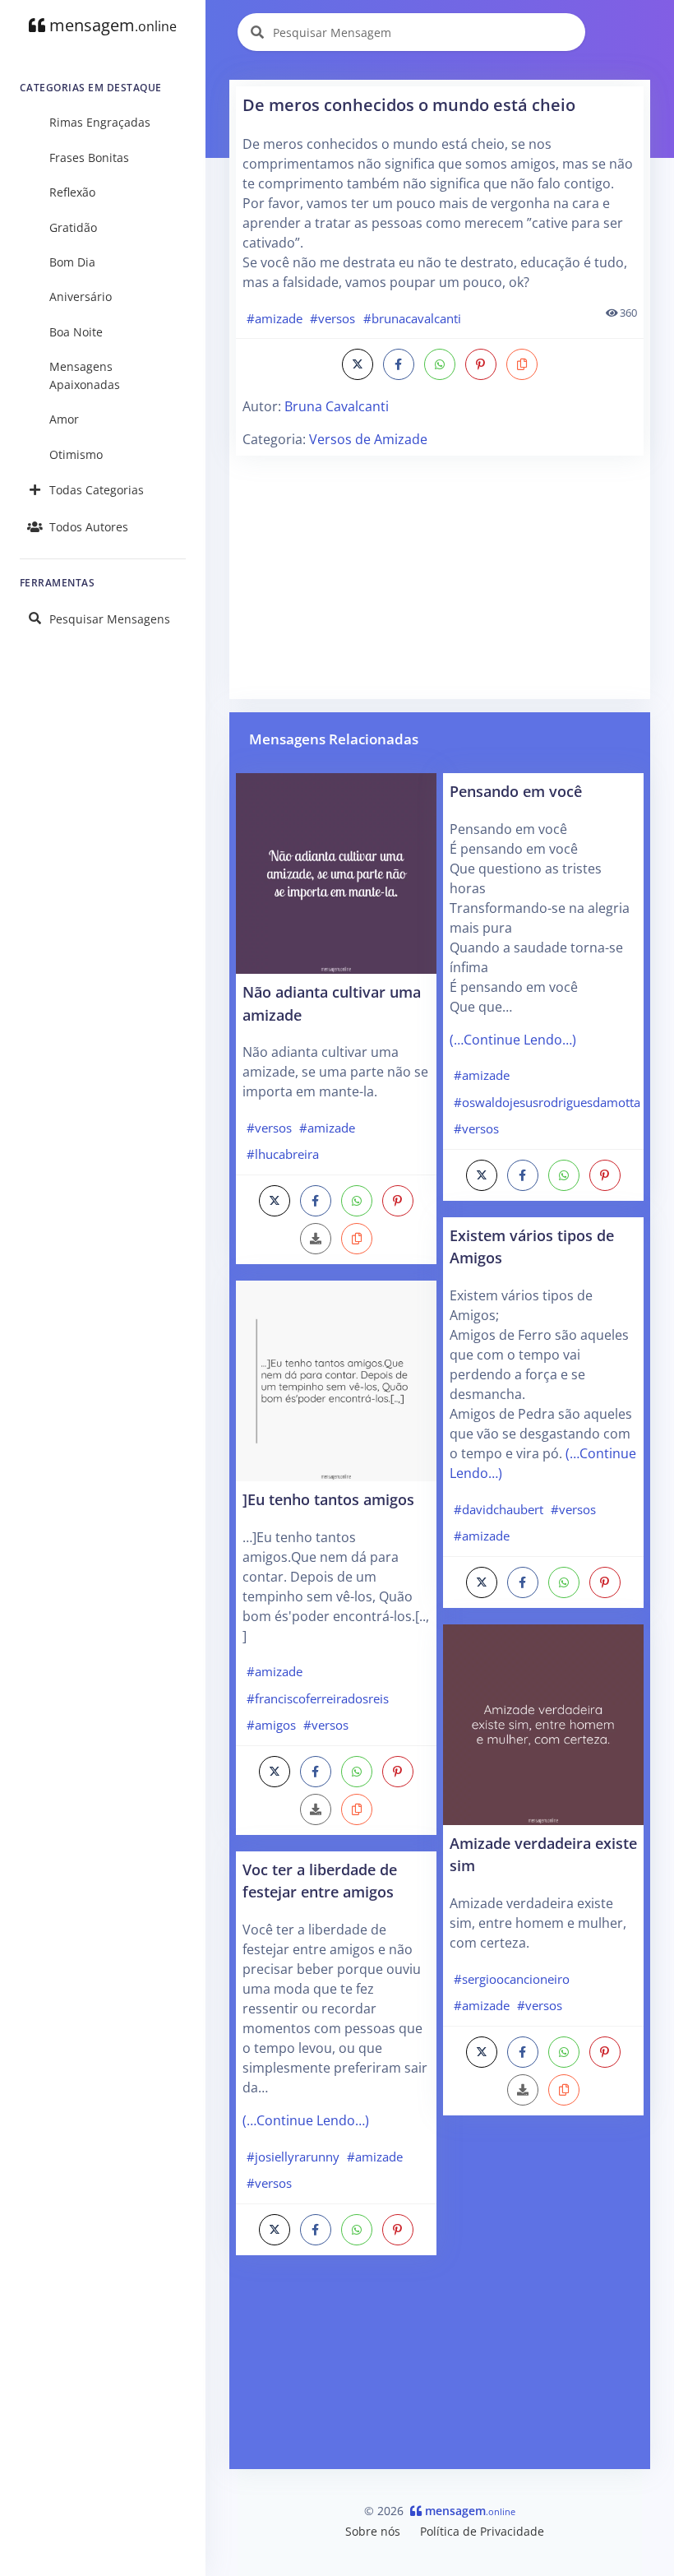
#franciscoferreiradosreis (318, 1698)
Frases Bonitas (89, 158)
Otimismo (76, 454)
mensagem (111, 25)
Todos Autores (89, 527)
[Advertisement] (440, 577)
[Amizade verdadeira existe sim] (543, 1723)
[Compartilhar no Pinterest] (481, 364)
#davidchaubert (499, 1509)
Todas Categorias (97, 490)
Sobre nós (373, 2531)
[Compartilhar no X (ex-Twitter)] (358, 364)
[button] (522, 364)
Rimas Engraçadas (100, 122)
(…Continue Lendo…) (306, 2120)
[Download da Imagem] (316, 1239)
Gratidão (73, 227)
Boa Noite (76, 332)
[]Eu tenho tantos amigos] (336, 1379)
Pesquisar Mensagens (110, 619)
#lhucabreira (283, 1154)
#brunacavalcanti (412, 318)
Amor (64, 419)
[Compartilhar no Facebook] (399, 364)
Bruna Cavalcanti (337, 406)
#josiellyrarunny (293, 2157)
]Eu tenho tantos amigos (328, 1499)
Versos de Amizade (368, 439)
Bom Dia (72, 262)
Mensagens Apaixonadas (85, 375)
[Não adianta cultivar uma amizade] (336, 872)
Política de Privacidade (482, 2531)
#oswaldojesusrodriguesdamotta (547, 1102)
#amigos (271, 1725)
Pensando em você (516, 791)
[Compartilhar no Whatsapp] (440, 364)
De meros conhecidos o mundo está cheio (409, 105)
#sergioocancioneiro (512, 1979)
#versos (332, 318)
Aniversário (81, 297)
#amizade (275, 318)
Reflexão (72, 192)
